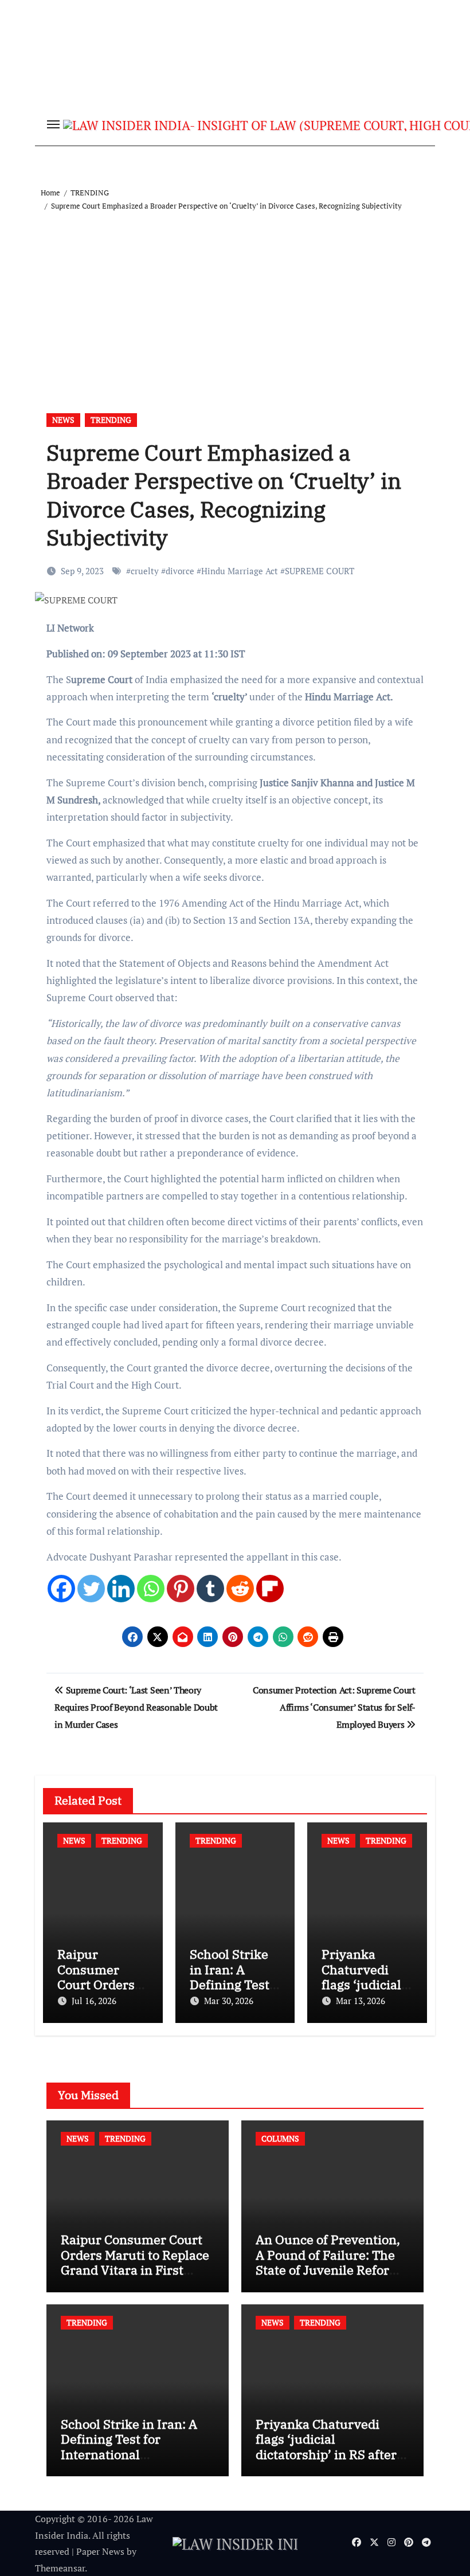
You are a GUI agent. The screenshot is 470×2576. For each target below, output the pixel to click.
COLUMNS (280, 2138)
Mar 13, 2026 (361, 2001)
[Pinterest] (181, 1589)
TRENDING (111, 420)
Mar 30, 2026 (229, 2001)
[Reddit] (240, 1589)
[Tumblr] (210, 1589)
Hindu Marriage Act (240, 571)
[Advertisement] (237, 299)
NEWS (63, 420)
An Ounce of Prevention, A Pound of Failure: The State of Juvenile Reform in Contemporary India (328, 2262)
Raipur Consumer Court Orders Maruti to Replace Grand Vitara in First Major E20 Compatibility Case (135, 2270)
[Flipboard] (270, 1589)
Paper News (100, 2551)
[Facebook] (61, 1589)
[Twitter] (91, 1589)
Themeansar (60, 2568)
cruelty (145, 571)
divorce (180, 571)
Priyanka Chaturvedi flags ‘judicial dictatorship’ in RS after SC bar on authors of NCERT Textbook (326, 2454)
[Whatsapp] (151, 1589)
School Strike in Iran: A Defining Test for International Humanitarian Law (129, 2446)
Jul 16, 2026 (94, 2001)
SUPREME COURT (320, 571)
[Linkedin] (121, 1589)
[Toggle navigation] (53, 124)
